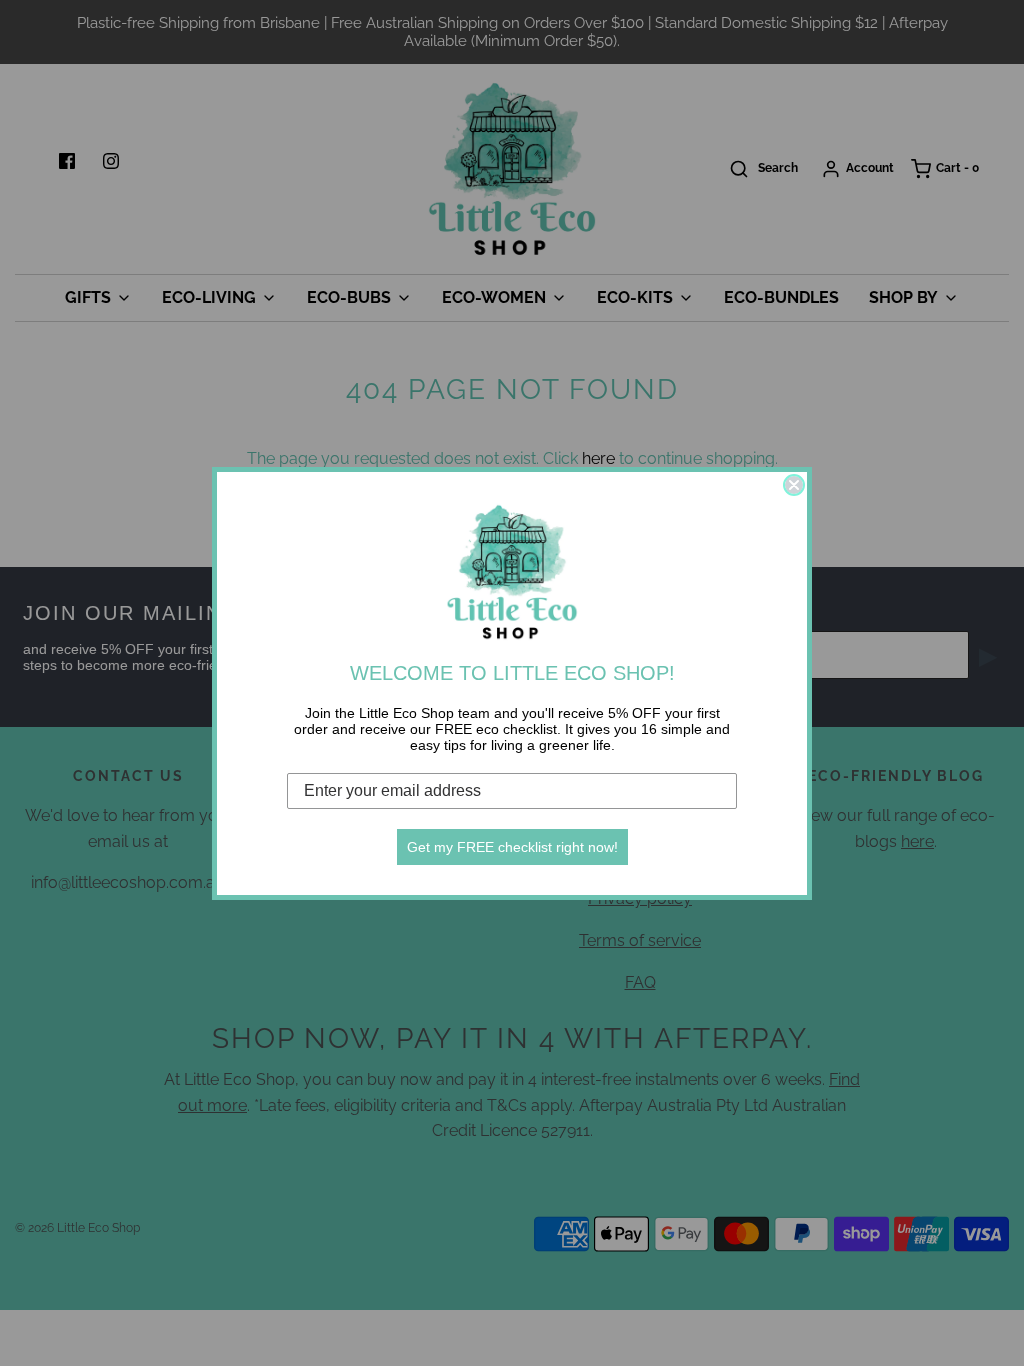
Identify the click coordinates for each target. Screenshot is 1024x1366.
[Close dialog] (794, 485)
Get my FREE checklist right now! (512, 847)
